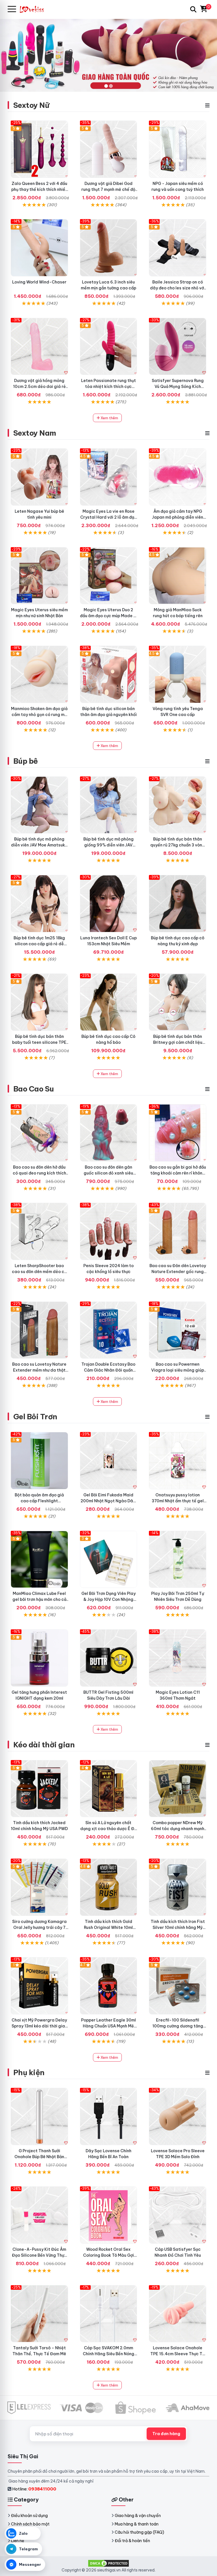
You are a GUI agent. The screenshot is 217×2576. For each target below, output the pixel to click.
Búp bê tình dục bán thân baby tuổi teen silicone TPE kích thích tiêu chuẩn (39, 1042)
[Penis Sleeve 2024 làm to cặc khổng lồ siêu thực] (109, 1231)
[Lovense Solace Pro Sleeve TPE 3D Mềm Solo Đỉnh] (178, 2117)
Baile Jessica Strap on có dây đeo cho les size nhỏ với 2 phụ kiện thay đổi (178, 288)
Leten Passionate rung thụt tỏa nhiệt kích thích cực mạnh (108, 387)
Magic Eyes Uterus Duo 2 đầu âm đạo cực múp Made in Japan (108, 616)
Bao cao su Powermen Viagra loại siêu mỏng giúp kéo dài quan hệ (178, 1370)
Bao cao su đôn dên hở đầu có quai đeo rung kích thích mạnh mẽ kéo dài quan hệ (39, 1173)
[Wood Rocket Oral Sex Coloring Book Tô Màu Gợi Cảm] (109, 2215)
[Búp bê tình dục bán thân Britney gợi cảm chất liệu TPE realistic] (178, 1002)
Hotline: (34, 2489)
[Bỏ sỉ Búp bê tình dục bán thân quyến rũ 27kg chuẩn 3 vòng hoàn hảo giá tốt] (178, 805)
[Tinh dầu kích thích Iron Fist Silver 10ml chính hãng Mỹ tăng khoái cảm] (178, 1887)
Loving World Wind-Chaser (39, 282)
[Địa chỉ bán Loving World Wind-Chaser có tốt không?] (39, 248)
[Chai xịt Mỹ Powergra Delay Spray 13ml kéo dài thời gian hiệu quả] (39, 1986)
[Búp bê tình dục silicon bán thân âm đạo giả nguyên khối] (109, 674)
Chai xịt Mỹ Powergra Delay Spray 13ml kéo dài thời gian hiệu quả (39, 2026)
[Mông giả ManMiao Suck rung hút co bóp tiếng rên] (178, 576)
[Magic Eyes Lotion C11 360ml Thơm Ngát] (178, 1658)
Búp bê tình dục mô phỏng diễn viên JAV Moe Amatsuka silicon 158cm (39, 845)
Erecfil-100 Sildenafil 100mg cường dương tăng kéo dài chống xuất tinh (178, 2026)
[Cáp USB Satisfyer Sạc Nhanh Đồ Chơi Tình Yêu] (178, 2215)
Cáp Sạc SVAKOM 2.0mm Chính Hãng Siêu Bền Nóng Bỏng (108, 2354)
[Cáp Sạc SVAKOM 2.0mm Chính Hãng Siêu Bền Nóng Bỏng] (109, 2314)
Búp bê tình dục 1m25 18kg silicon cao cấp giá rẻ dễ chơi (39, 944)
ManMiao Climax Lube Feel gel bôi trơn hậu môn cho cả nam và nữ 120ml (39, 1599)
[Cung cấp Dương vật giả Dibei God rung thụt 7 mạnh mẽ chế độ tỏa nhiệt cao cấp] (109, 149)
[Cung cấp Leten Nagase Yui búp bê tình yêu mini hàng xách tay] (39, 477)
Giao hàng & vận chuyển (138, 2516)
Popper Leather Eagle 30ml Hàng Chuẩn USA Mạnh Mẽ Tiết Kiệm (108, 2026)
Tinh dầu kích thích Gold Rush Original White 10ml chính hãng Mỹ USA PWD (108, 1927)
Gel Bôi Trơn (35, 1417)
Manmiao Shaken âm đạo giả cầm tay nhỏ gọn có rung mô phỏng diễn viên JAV (39, 715)
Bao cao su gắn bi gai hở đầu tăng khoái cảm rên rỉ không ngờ (178, 1173)
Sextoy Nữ (31, 105)
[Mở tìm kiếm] (193, 9)
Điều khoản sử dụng (29, 2516)
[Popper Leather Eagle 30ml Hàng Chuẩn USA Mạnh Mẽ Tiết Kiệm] (109, 1986)
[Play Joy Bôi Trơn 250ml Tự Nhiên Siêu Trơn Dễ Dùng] (178, 1559)
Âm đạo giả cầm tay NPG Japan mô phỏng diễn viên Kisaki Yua (178, 517)
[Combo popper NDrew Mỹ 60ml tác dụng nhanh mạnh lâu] (178, 1789)
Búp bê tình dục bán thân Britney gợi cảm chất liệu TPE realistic (178, 1042)
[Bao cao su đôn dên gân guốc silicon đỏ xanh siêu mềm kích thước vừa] (109, 1133)
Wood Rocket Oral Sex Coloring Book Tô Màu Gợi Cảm (108, 2255)
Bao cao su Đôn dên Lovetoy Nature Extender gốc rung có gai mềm (178, 1272)
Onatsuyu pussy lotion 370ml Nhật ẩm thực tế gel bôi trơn (178, 1501)
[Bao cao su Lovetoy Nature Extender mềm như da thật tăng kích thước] (39, 1330)
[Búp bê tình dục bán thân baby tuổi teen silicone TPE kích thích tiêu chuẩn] (39, 1002)
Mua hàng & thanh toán (137, 2524)
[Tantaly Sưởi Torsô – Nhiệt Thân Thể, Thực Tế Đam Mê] (39, 2314)
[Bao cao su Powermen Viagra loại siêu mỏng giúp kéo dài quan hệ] (178, 1330)
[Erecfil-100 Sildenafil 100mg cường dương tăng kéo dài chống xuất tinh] (178, 1986)
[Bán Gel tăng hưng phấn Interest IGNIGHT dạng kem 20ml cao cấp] (39, 1658)
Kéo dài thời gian (44, 1745)
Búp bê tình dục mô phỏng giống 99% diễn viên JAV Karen (108, 845)
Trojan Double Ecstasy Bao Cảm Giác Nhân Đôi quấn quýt (108, 1370)
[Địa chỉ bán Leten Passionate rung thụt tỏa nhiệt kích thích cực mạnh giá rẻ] (109, 347)
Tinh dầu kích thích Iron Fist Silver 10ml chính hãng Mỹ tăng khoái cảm (178, 1927)
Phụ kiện (29, 2072)
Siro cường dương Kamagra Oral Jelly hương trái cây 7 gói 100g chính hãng (39, 1927)
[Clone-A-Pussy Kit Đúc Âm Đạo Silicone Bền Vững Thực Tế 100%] (39, 2215)
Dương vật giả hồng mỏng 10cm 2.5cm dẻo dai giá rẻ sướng (39, 387)
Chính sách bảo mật (30, 2524)
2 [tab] (111, 86)
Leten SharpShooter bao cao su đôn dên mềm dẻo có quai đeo (39, 1272)
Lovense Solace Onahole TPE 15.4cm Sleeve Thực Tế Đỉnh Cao (178, 2354)
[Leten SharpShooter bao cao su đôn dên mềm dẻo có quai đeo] (39, 1231)
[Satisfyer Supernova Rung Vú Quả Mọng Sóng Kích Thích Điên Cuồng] (178, 347)
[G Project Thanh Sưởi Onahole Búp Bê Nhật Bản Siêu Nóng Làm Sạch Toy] (39, 2117)
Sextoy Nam (35, 433)
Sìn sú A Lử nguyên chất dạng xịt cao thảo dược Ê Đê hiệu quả (108, 1829)
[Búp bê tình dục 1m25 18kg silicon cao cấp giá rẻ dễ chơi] (39, 904)
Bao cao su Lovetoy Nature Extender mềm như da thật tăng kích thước (39, 1370)
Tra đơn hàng (166, 2434)
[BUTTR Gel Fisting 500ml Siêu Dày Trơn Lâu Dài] (109, 1658)
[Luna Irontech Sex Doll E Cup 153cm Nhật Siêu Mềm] (109, 904)
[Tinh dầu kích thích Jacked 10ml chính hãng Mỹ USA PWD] (39, 1789)
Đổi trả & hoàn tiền (132, 2541)
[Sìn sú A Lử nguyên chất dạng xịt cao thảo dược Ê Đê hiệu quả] (109, 1789)
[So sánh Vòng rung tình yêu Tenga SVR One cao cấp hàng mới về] (178, 674)
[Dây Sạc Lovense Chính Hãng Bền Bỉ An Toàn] (109, 2117)
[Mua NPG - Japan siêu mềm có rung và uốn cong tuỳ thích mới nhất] (178, 149)
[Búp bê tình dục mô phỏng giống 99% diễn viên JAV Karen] (109, 805)
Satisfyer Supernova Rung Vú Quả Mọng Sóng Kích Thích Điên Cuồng (178, 387)
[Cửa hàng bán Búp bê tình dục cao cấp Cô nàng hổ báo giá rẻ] (109, 1002)
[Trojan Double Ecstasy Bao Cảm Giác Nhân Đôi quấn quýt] (109, 1330)
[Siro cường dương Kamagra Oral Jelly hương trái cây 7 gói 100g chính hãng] (39, 1887)
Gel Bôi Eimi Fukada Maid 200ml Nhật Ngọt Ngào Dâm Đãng (108, 1501)
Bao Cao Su (34, 1089)
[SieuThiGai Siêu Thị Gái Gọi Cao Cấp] (34, 9)
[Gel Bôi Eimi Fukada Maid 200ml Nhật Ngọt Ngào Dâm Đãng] (109, 1461)
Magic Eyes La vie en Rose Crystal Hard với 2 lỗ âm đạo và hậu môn (108, 517)
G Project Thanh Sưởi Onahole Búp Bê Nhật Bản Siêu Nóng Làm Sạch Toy (39, 2157)
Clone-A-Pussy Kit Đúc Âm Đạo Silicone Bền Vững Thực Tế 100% (39, 2255)
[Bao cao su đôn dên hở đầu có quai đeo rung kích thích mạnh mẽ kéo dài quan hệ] (39, 1133)
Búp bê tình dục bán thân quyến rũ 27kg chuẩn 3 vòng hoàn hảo (178, 845)
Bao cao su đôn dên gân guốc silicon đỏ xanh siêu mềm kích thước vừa (108, 1173)
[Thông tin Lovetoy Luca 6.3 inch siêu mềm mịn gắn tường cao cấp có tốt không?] (109, 248)
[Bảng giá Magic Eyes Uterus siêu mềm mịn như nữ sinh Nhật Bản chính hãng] (39, 576)
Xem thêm (109, 418)
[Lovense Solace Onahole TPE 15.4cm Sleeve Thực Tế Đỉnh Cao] (178, 2314)
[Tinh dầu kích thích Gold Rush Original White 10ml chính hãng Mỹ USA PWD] (109, 1887)
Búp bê (26, 761)
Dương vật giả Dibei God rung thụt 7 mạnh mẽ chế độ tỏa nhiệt (108, 189)
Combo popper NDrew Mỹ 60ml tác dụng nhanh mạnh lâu (178, 1829)
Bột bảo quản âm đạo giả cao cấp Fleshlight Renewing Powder (39, 1501)
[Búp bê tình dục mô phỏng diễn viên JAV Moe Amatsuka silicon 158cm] (39, 805)
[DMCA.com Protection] (108, 2563)
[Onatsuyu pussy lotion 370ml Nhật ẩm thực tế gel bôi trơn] (178, 1461)
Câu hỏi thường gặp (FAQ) (139, 2532)
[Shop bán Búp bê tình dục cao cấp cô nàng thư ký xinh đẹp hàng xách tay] (178, 904)
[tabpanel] (108, 55)
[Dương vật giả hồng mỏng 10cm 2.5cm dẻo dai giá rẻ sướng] (39, 347)
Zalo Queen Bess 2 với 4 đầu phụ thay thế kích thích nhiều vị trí (39, 189)
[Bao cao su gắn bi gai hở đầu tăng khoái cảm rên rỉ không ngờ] (178, 1133)
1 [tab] (106, 86)
